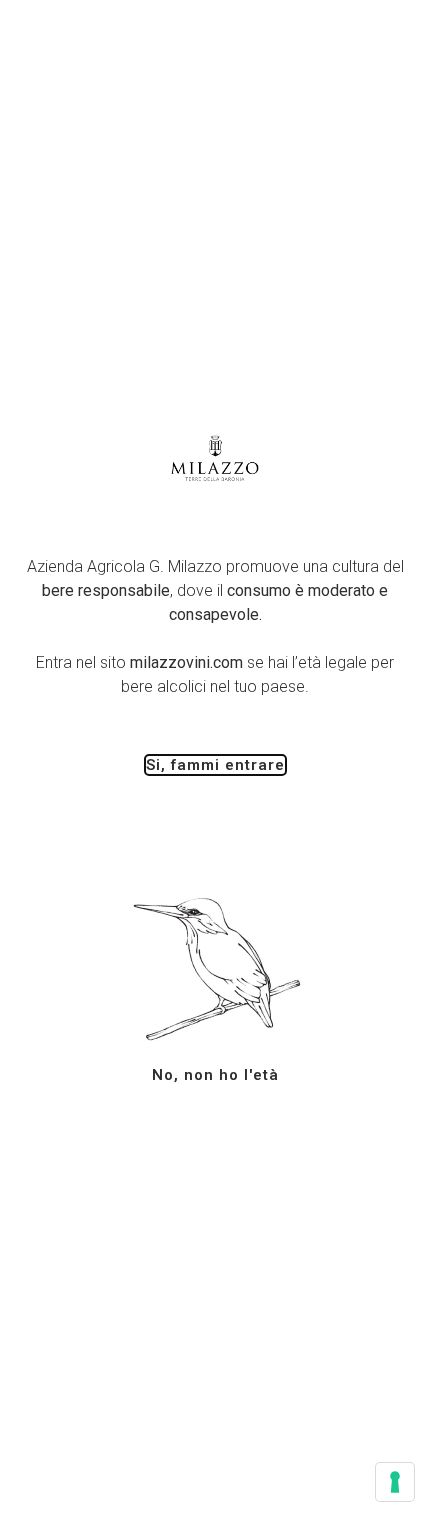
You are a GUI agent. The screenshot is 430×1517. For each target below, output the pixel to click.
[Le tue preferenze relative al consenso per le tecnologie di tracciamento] (395, 1482)
